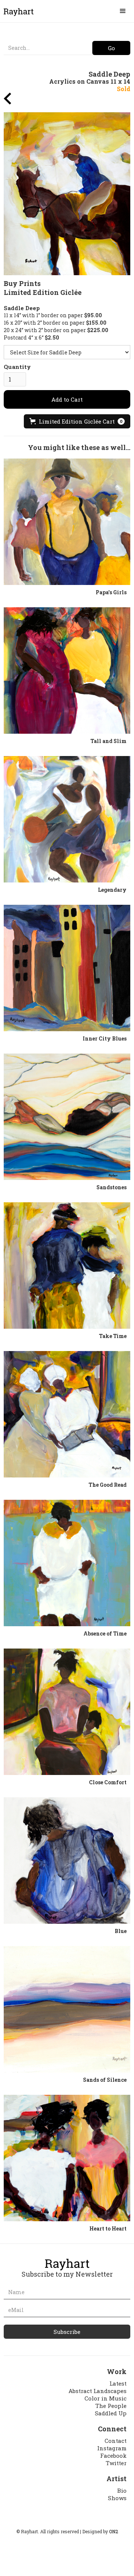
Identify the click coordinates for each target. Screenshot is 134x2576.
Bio (122, 2490)
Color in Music (106, 2398)
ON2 (114, 2531)
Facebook (113, 2456)
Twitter (116, 2463)
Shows (117, 2498)
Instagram (112, 2448)
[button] (123, 11)
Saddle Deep (22, 308)
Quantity (17, 367)
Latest (118, 2383)
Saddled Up (111, 2413)
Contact (116, 2441)
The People (111, 2406)
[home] (17, 12)
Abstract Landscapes (98, 2391)
